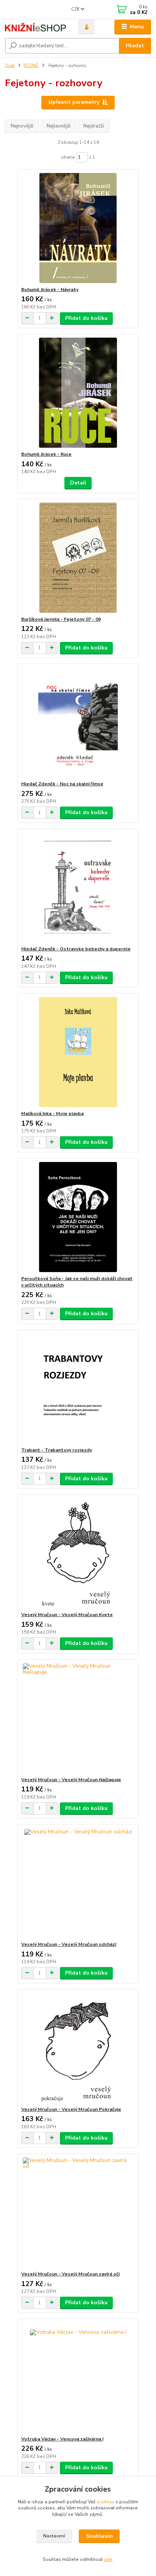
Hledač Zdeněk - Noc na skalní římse (62, 784)
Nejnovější (22, 126)
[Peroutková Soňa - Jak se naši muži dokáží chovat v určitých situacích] (78, 1217)
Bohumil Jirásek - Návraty (50, 290)
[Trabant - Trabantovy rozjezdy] (78, 1388)
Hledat (135, 46)
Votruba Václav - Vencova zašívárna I (62, 2439)
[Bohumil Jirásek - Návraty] (78, 228)
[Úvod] (35, 27)
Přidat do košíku (86, 318)
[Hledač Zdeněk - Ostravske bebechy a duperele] (78, 887)
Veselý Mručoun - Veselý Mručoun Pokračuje (71, 2109)
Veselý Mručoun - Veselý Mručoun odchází (69, 1944)
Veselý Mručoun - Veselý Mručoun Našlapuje (71, 1780)
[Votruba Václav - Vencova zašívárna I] (78, 2377)
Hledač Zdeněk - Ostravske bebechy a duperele (76, 949)
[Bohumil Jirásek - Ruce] (78, 393)
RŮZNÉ (31, 66)
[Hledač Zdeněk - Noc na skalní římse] (78, 722)
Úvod (10, 66)
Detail (78, 483)
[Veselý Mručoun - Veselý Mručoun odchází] (78, 1883)
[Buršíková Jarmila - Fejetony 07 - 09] (78, 558)
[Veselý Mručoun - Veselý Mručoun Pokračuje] (78, 2048)
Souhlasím (99, 2536)
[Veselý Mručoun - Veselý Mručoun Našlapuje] (78, 1718)
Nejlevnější (58, 126)
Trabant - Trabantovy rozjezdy (57, 1450)
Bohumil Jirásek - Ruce (46, 454)
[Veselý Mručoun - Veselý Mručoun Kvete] (78, 1553)
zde (108, 2559)
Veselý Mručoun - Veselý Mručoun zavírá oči (70, 2274)
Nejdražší (94, 126)
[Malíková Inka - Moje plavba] (78, 1052)
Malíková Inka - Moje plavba (52, 1114)
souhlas (105, 2502)
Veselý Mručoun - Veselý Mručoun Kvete (67, 1615)
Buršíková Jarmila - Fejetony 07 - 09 (61, 619)
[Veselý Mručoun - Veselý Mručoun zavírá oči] (78, 2212)
